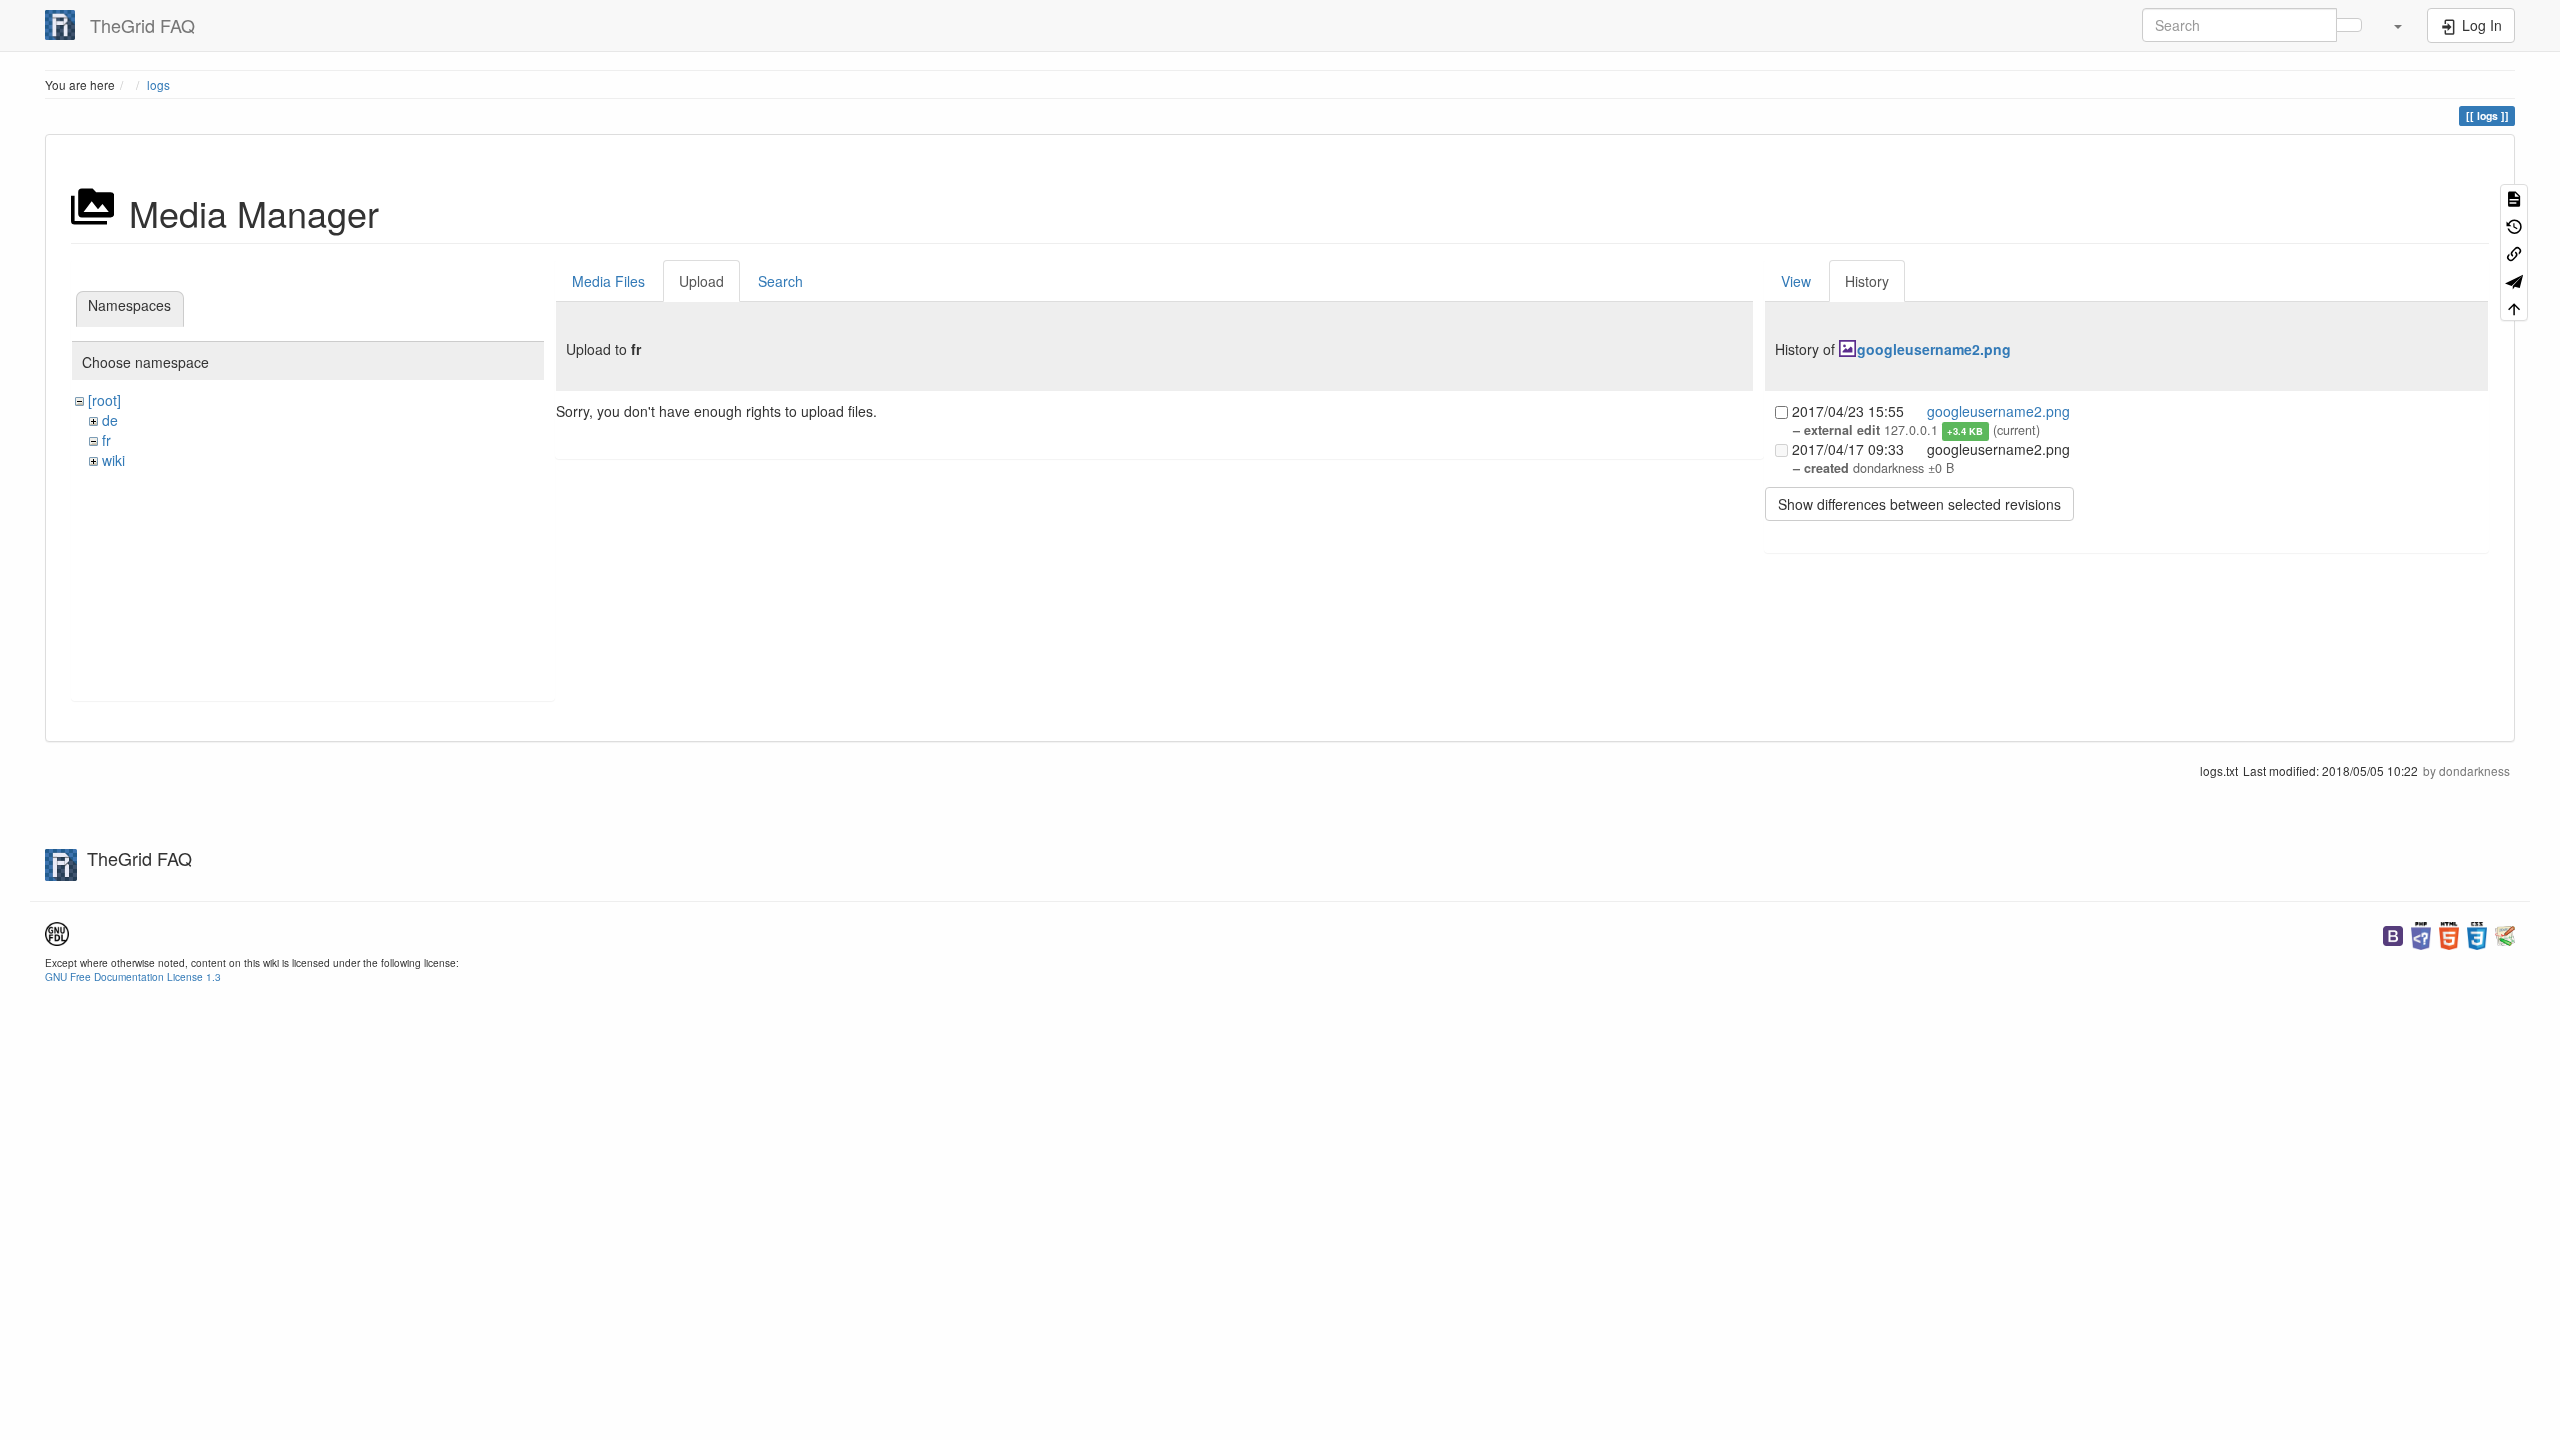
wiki (113, 460)
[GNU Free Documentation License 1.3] (57, 931)
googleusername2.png (1934, 349)
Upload (701, 281)
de (110, 420)
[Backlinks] (2514, 252)
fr (106, 440)
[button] (2397, 25)
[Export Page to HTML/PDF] (2514, 279)
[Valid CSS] (2477, 933)
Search (780, 281)
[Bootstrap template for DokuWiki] (2393, 933)
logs (158, 84)
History (1867, 281)
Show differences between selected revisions (1919, 504)
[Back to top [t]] (2514, 307)
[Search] (2349, 25)
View (1796, 281)
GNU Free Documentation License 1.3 (133, 976)
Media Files (608, 281)
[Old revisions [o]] (2514, 224)
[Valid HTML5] (2449, 933)
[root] (104, 400)
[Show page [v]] (2514, 197)
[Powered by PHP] (2421, 933)
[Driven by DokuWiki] (2505, 933)
